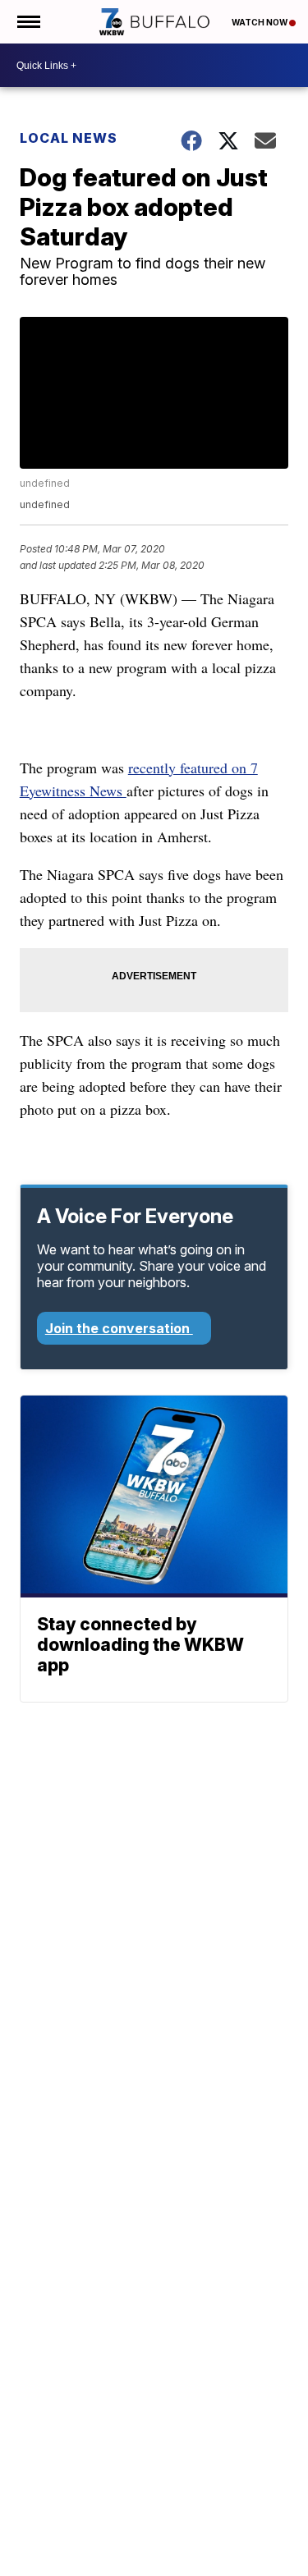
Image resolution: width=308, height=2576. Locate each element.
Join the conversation (119, 1328)
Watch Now (260, 22)
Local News (69, 138)
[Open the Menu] (28, 22)
